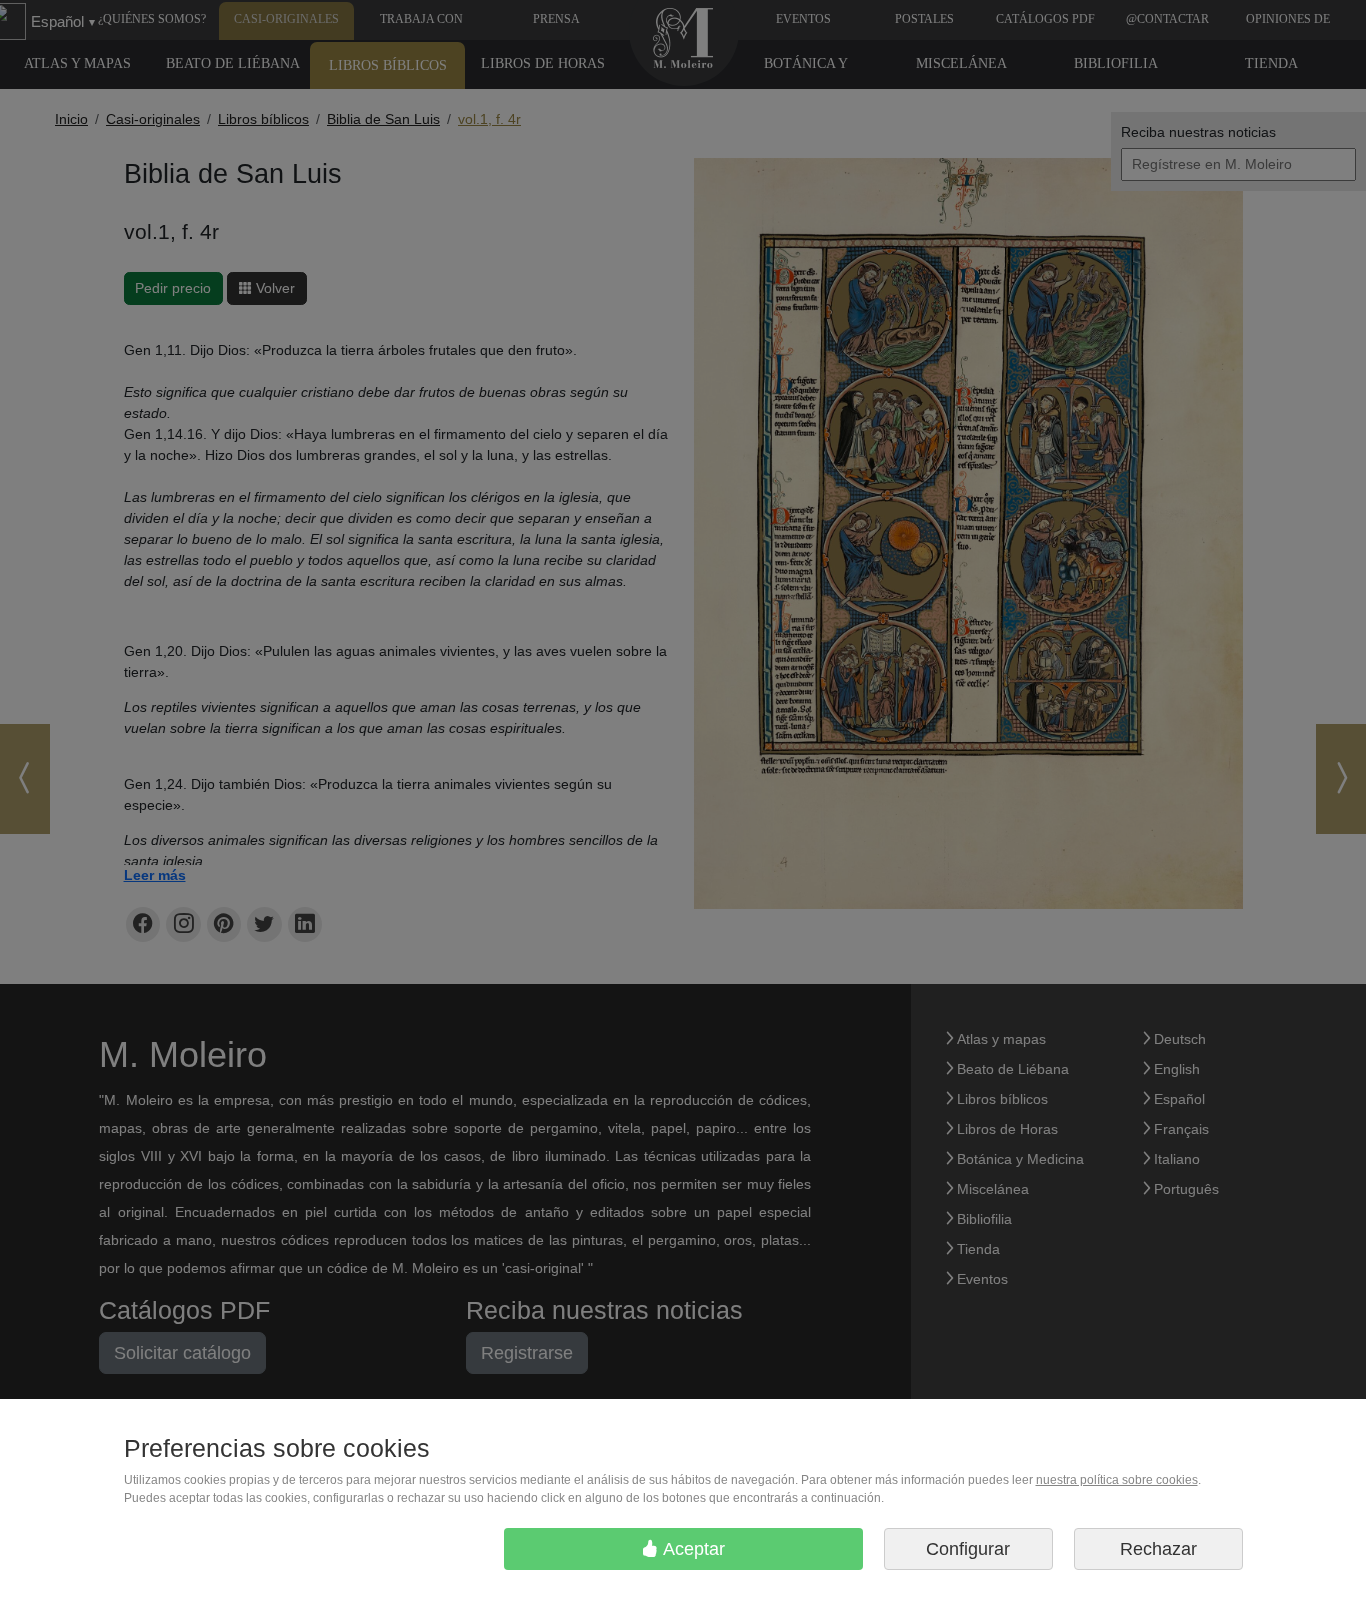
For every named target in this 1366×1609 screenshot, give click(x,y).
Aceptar (692, 1549)
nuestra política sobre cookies (1117, 1480)
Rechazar (1158, 1549)
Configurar (968, 1549)
